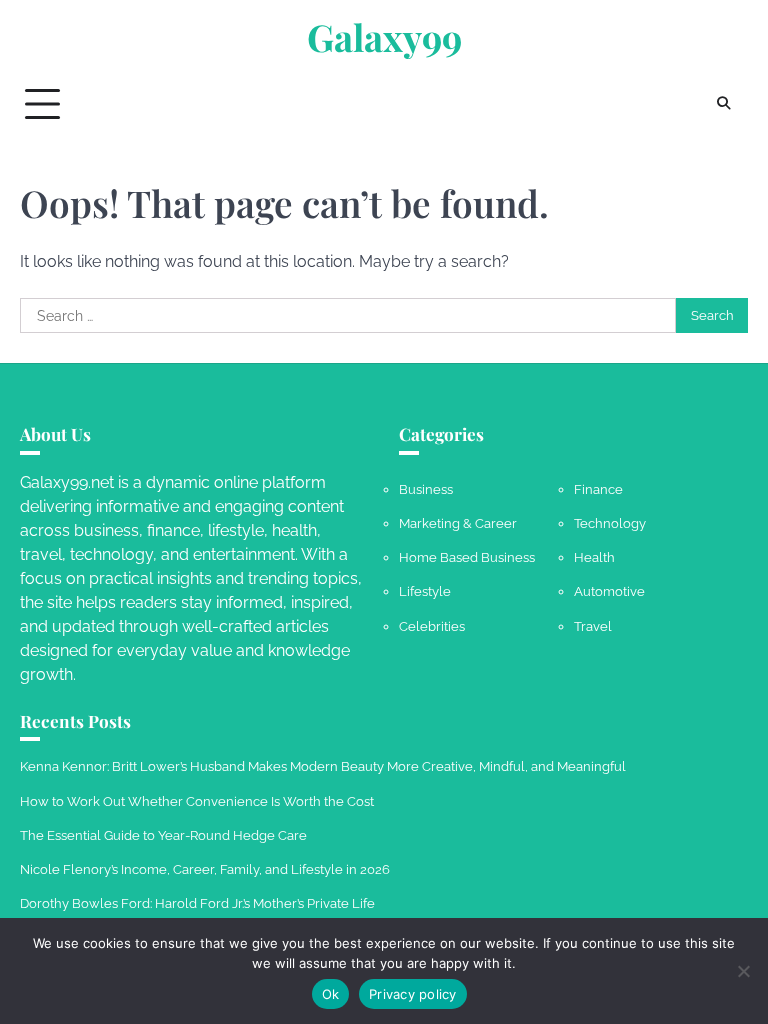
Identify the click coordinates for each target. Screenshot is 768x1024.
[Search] (723, 104)
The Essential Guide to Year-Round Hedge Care (163, 835)
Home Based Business (467, 557)
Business (426, 489)
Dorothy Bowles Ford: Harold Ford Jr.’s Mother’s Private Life (197, 903)
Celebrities (432, 626)
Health (594, 557)
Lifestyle (425, 591)
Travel (593, 626)
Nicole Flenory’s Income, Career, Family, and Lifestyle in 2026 (205, 869)
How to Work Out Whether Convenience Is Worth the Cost (197, 801)
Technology (610, 523)
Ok (331, 994)
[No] (743, 971)
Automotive (609, 591)
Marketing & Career (458, 523)
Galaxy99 (384, 37)
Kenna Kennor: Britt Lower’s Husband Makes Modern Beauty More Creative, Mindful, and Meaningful (323, 766)
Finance (598, 489)
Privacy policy (413, 994)
